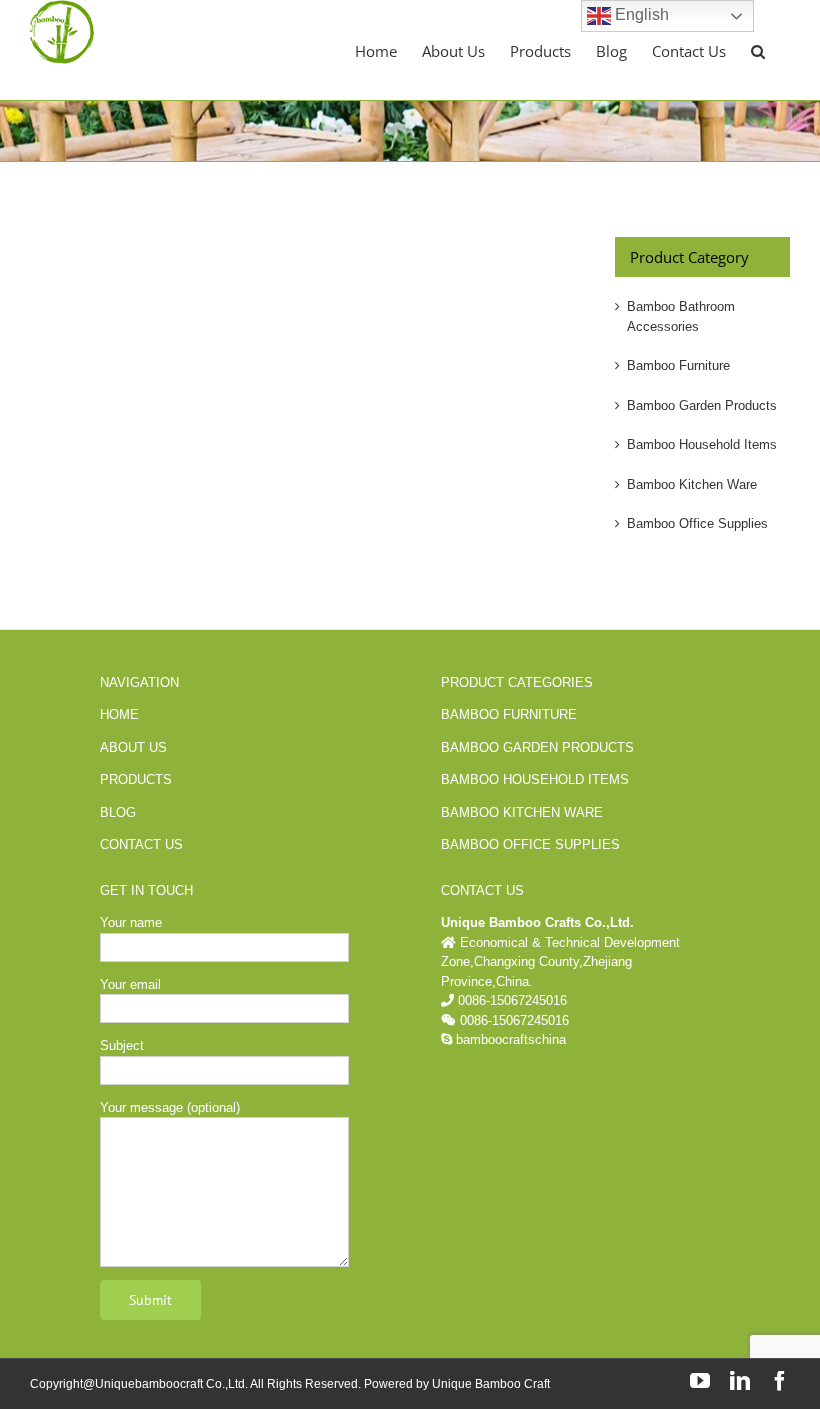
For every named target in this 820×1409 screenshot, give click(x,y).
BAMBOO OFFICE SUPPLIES (530, 844)
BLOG (118, 812)
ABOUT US (133, 747)
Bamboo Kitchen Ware (692, 484)
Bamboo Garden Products (702, 405)
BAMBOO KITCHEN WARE (522, 812)
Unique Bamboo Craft (491, 1384)
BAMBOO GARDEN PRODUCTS (537, 747)
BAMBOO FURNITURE (509, 714)
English (640, 14)
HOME (119, 714)
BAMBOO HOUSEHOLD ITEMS (535, 779)
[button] (758, 50)
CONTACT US (141, 844)
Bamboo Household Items (702, 444)
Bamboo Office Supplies (697, 523)
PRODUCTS (136, 779)
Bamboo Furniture (678, 365)
